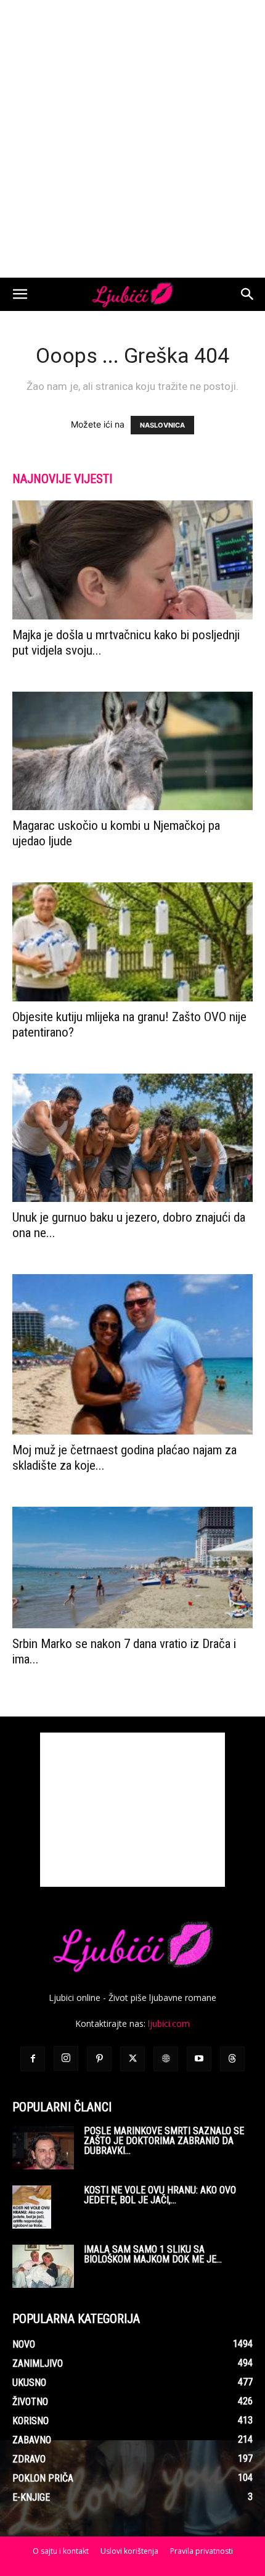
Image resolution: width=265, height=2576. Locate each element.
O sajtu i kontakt (61, 2551)
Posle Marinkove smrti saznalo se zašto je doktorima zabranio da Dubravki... (164, 2141)
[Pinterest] (99, 2059)
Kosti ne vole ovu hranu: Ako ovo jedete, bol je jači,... (160, 2195)
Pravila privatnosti (202, 2551)
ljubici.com (169, 2023)
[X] (132, 2059)
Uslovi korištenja (129, 2551)
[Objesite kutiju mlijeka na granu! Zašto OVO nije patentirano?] (132, 942)
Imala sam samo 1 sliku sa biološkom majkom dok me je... (153, 2254)
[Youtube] (199, 2059)
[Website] (166, 2059)
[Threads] (232, 2059)
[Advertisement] (132, 139)
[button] (20, 294)
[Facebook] (33, 2059)
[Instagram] (66, 2058)
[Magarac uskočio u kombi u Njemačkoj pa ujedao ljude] (132, 751)
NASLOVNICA (162, 425)
